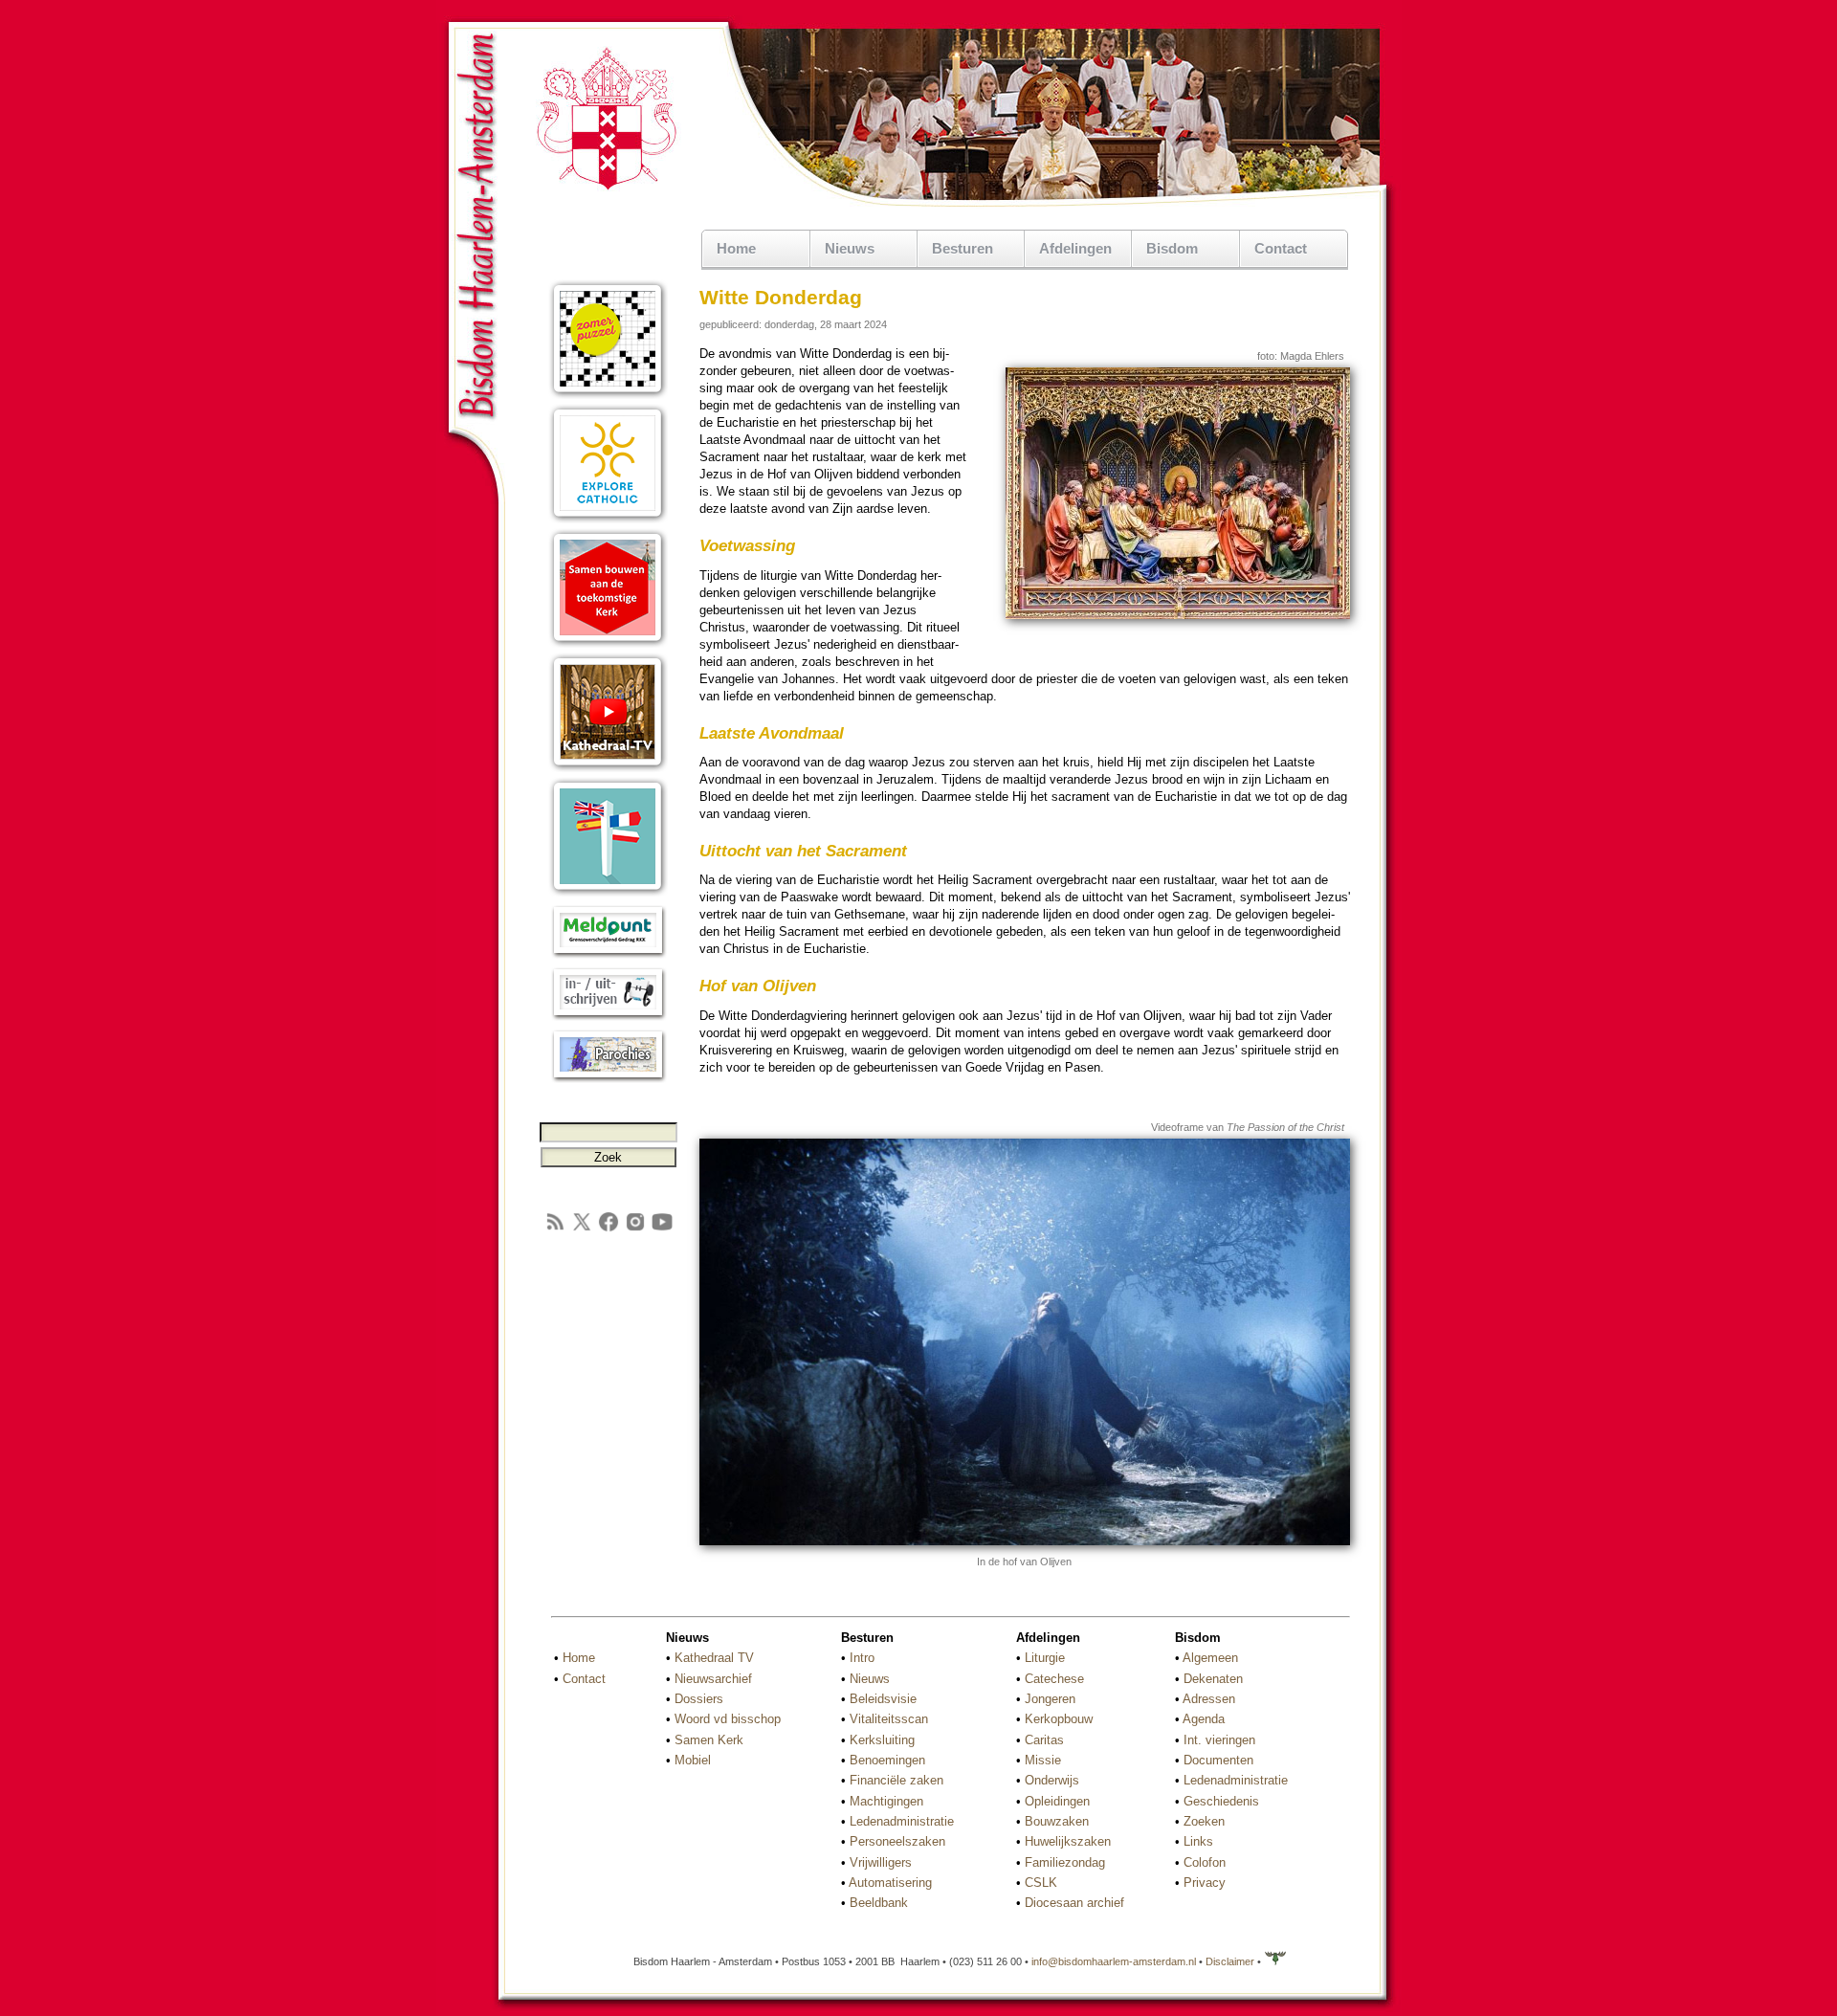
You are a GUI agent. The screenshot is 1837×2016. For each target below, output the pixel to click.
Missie (1043, 1760)
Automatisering (890, 1883)
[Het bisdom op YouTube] (662, 1229)
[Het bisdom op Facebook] (609, 1229)
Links (1198, 1841)
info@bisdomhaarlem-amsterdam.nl (1114, 1961)
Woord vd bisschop (728, 1719)
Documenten (1218, 1760)
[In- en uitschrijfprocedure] (608, 1017)
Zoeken (1204, 1821)
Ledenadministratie (902, 1821)
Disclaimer (1230, 1961)
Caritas (1044, 1740)
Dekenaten (1213, 1679)
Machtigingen (886, 1801)
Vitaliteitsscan (889, 1719)
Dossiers (699, 1699)
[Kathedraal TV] (608, 768)
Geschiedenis (1221, 1801)
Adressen (1209, 1699)
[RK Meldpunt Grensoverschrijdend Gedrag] (608, 954)
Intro (862, 1658)
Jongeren (1050, 1699)
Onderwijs (1052, 1780)
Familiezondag (1065, 1862)
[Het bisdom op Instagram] (635, 1229)
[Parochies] (608, 1079)
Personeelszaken (897, 1841)
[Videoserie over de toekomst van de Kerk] (608, 643)
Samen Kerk (709, 1740)
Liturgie (1045, 1658)
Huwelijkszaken (1068, 1841)
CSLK (1041, 1883)
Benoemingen (887, 1760)
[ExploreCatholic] (608, 519)
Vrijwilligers (881, 1862)
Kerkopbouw (1059, 1719)
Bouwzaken (1057, 1821)
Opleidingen (1057, 1801)
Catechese (1054, 1679)
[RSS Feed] (555, 1229)
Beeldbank (879, 1903)
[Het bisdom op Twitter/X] (582, 1229)
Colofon (1205, 1862)
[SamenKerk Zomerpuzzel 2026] (608, 395)
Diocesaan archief (1074, 1903)
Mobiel (693, 1760)
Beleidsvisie (883, 1699)
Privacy (1205, 1883)
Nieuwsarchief (713, 1679)
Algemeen (1210, 1658)
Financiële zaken (896, 1780)
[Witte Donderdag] (1178, 615)
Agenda (1204, 1719)
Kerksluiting (882, 1740)
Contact (1281, 248)
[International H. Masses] (608, 892)
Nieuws (870, 1679)
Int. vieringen (1219, 1740)
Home (736, 248)
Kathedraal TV (714, 1658)
